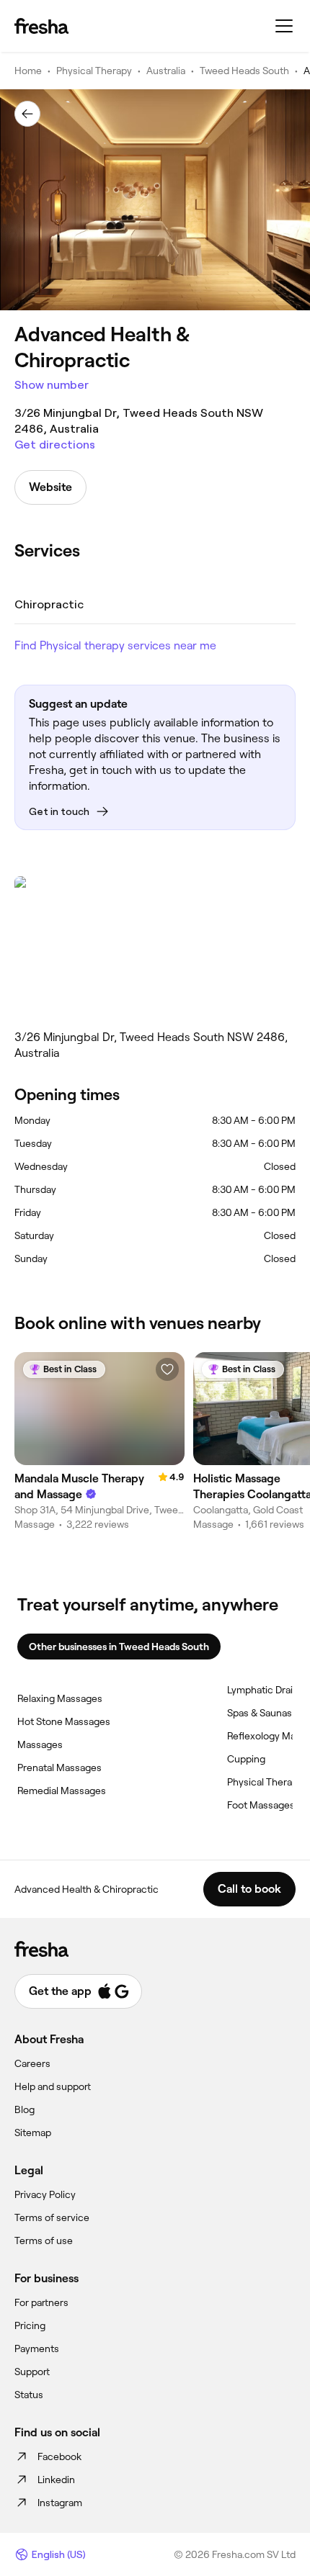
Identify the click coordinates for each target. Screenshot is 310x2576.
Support (32, 2372)
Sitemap (33, 2133)
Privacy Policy (45, 2194)
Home (28, 71)
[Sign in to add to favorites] (167, 1369)
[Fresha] (41, 26)
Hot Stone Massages (64, 1721)
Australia (166, 71)
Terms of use (44, 2241)
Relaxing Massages (60, 1698)
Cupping (246, 1759)
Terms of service (52, 2217)
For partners (41, 2302)
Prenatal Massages (59, 1767)
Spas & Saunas (260, 1713)
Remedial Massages (62, 1791)
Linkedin (56, 2480)
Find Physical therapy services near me (115, 645)
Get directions (55, 445)
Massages (40, 1744)
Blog (25, 2109)
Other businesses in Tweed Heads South (119, 1647)
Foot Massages (261, 1805)
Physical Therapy (94, 71)
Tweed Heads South (244, 71)
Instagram (60, 2503)
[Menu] (284, 26)
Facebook (59, 2456)
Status (29, 2395)
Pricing (30, 2325)
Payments (37, 2348)
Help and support (53, 2086)
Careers (32, 2063)
